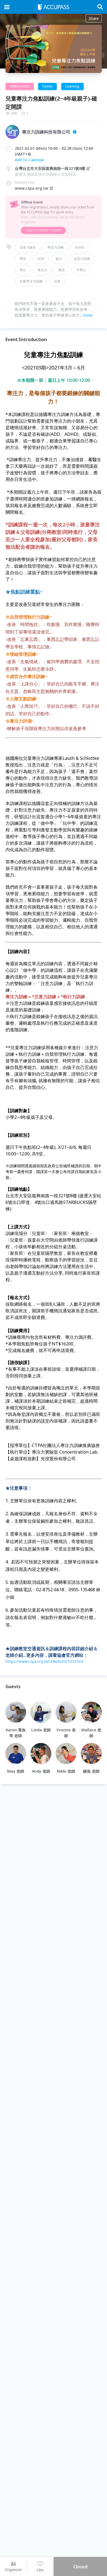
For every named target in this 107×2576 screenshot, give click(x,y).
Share (94, 18)
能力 (59, 259)
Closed (80, 2567)
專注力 (42, 270)
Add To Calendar (29, 160)
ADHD (80, 247)
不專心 (81, 270)
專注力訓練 (55, 247)
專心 (23, 270)
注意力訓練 (82, 259)
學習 (23, 259)
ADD (41, 259)
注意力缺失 (28, 247)
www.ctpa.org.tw (32, 188)
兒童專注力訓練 (31, 281)
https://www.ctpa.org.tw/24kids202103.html (44, 1661)
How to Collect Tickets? (43, 230)
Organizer (13, 2570)
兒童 (57, 281)
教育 (62, 270)
